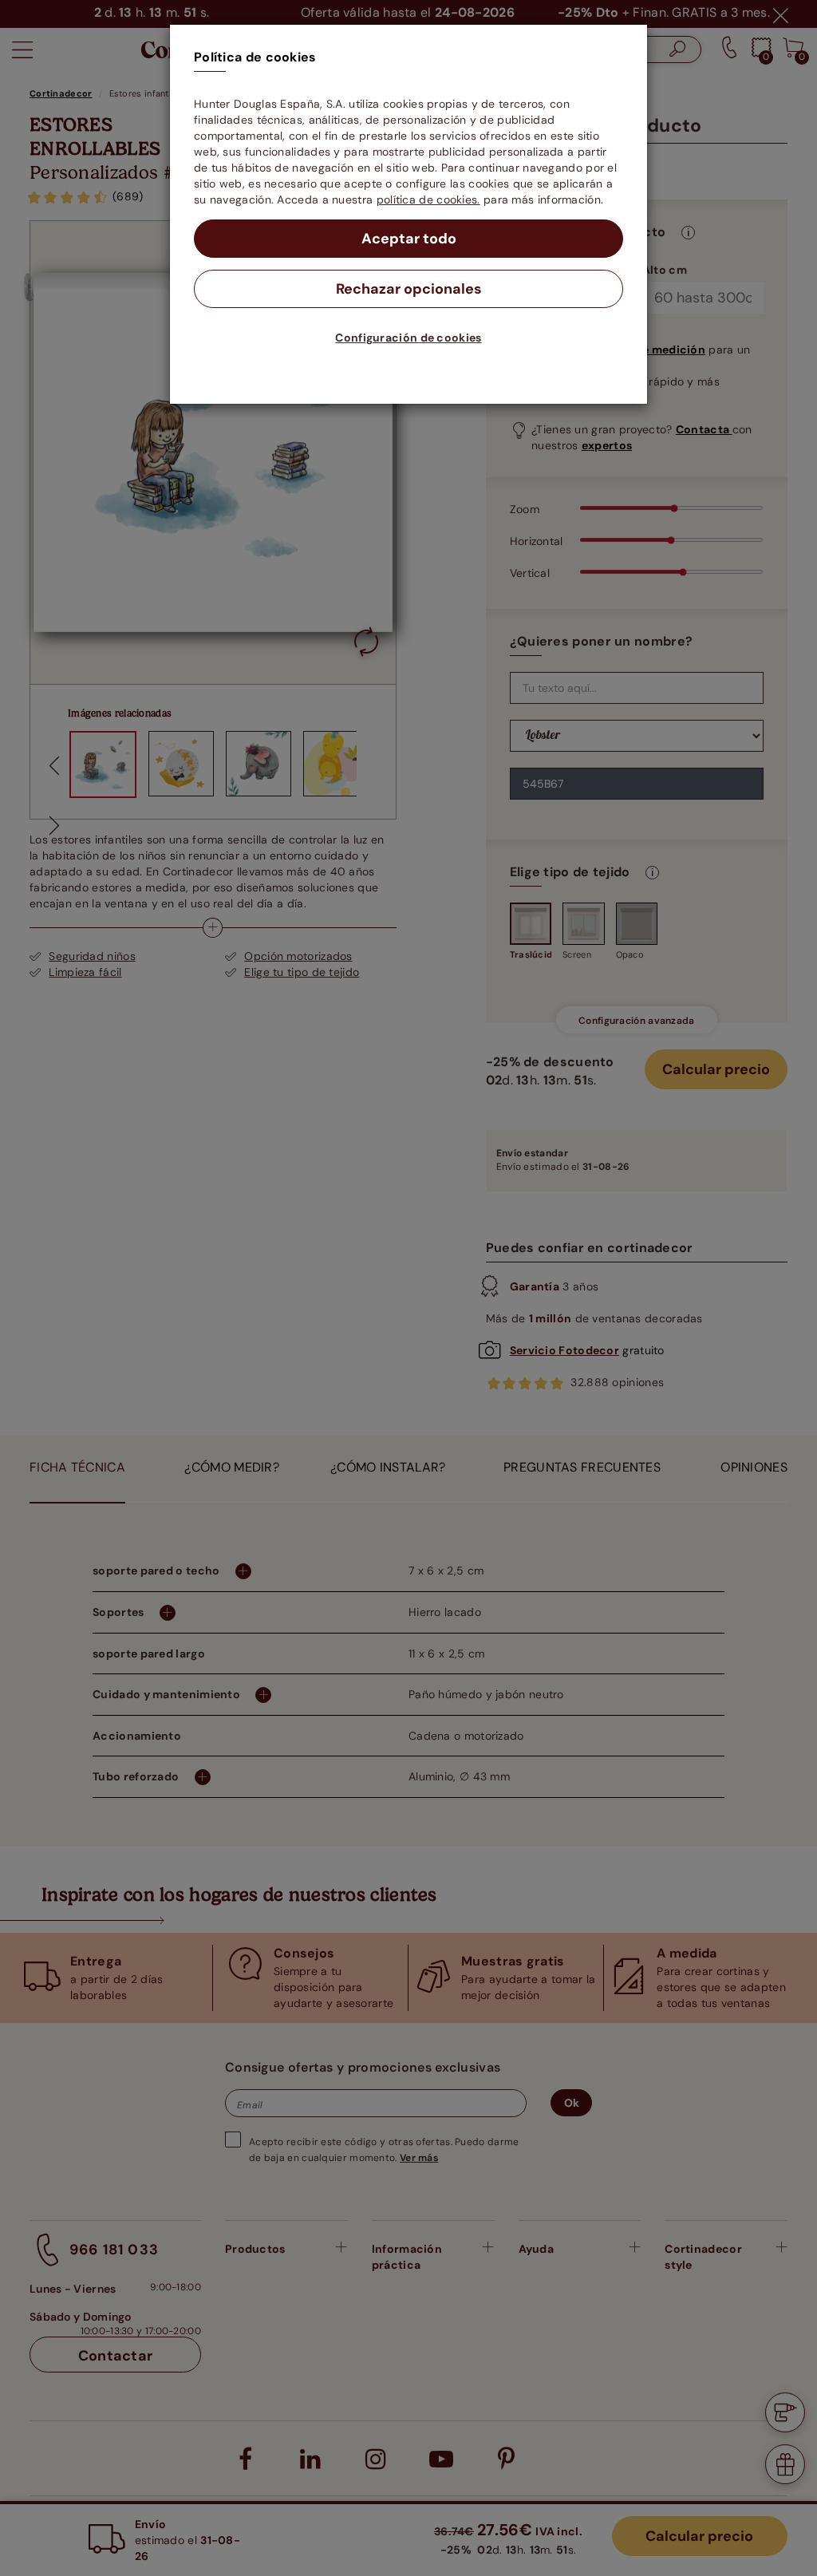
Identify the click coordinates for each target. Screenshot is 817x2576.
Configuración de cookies (408, 338)
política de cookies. (428, 200)
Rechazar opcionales (409, 289)
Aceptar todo (409, 239)
